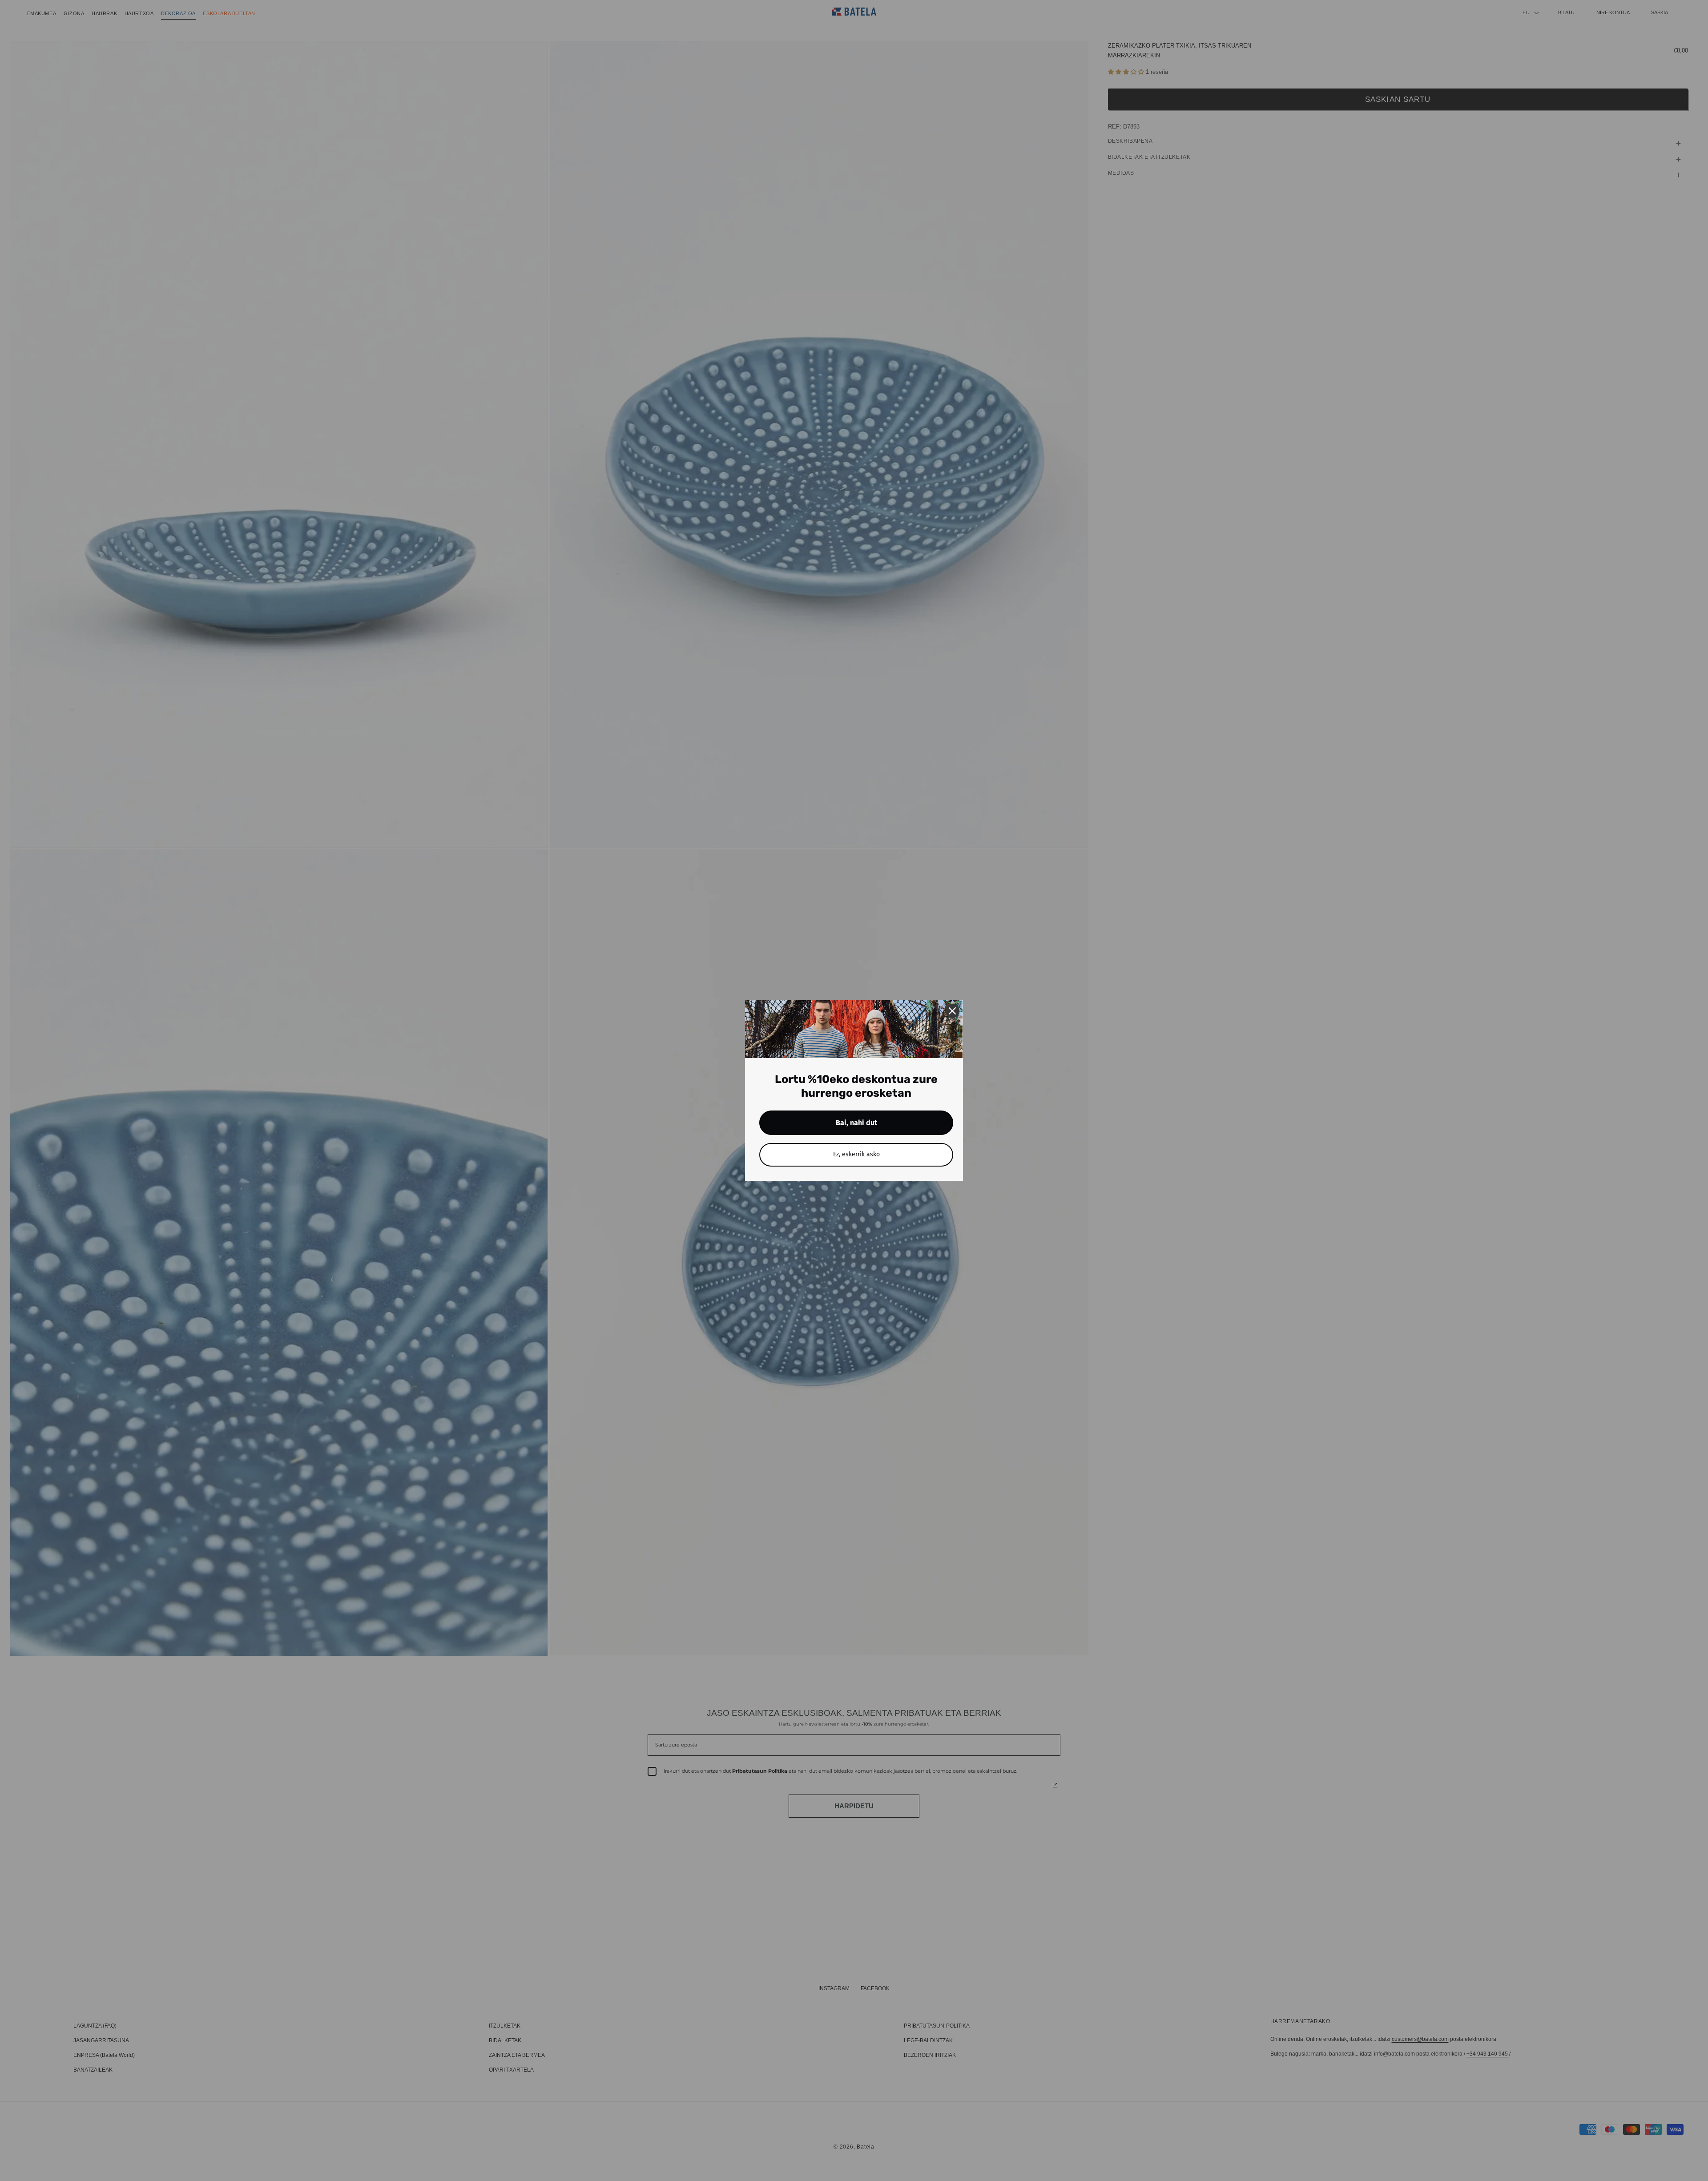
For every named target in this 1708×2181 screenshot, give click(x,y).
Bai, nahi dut (856, 1123)
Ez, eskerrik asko (856, 1154)
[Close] (952, 1011)
